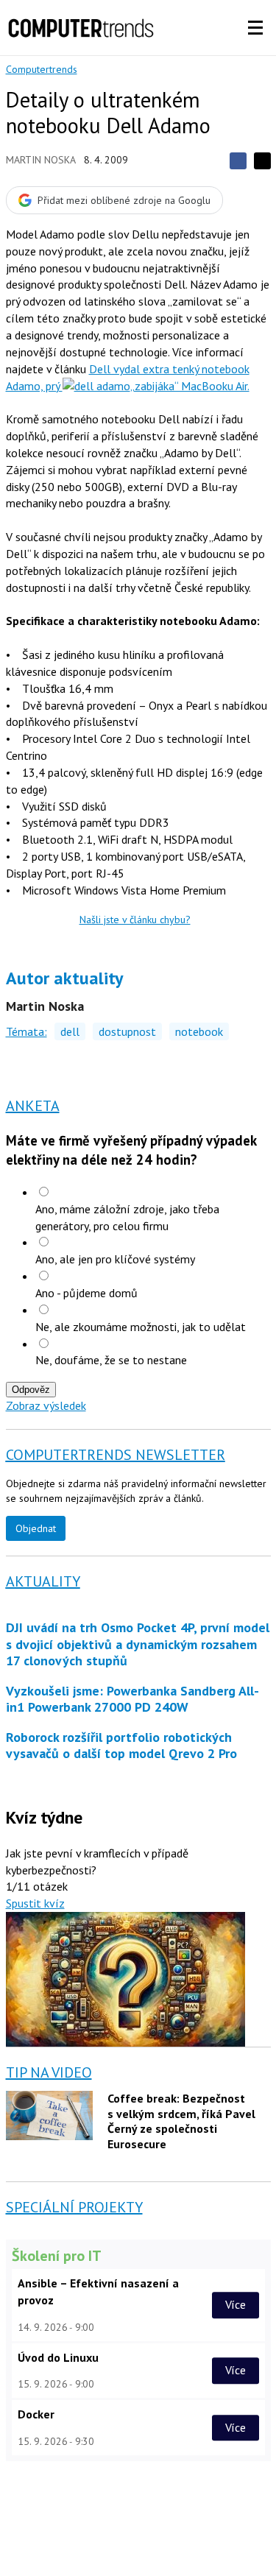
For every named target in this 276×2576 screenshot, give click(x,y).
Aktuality (43, 1581)
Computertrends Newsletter (116, 1455)
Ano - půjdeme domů (86, 1293)
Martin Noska (41, 160)
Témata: (26, 1031)
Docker (36, 2414)
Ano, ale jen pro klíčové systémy (115, 1259)
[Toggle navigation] (255, 28)
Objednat (36, 1528)
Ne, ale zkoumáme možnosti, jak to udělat (141, 1327)
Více (236, 2304)
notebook (199, 1031)
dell (70, 1031)
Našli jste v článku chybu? (135, 920)
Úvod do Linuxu (58, 2357)
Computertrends (42, 69)
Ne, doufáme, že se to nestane (111, 1360)
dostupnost (127, 1031)
